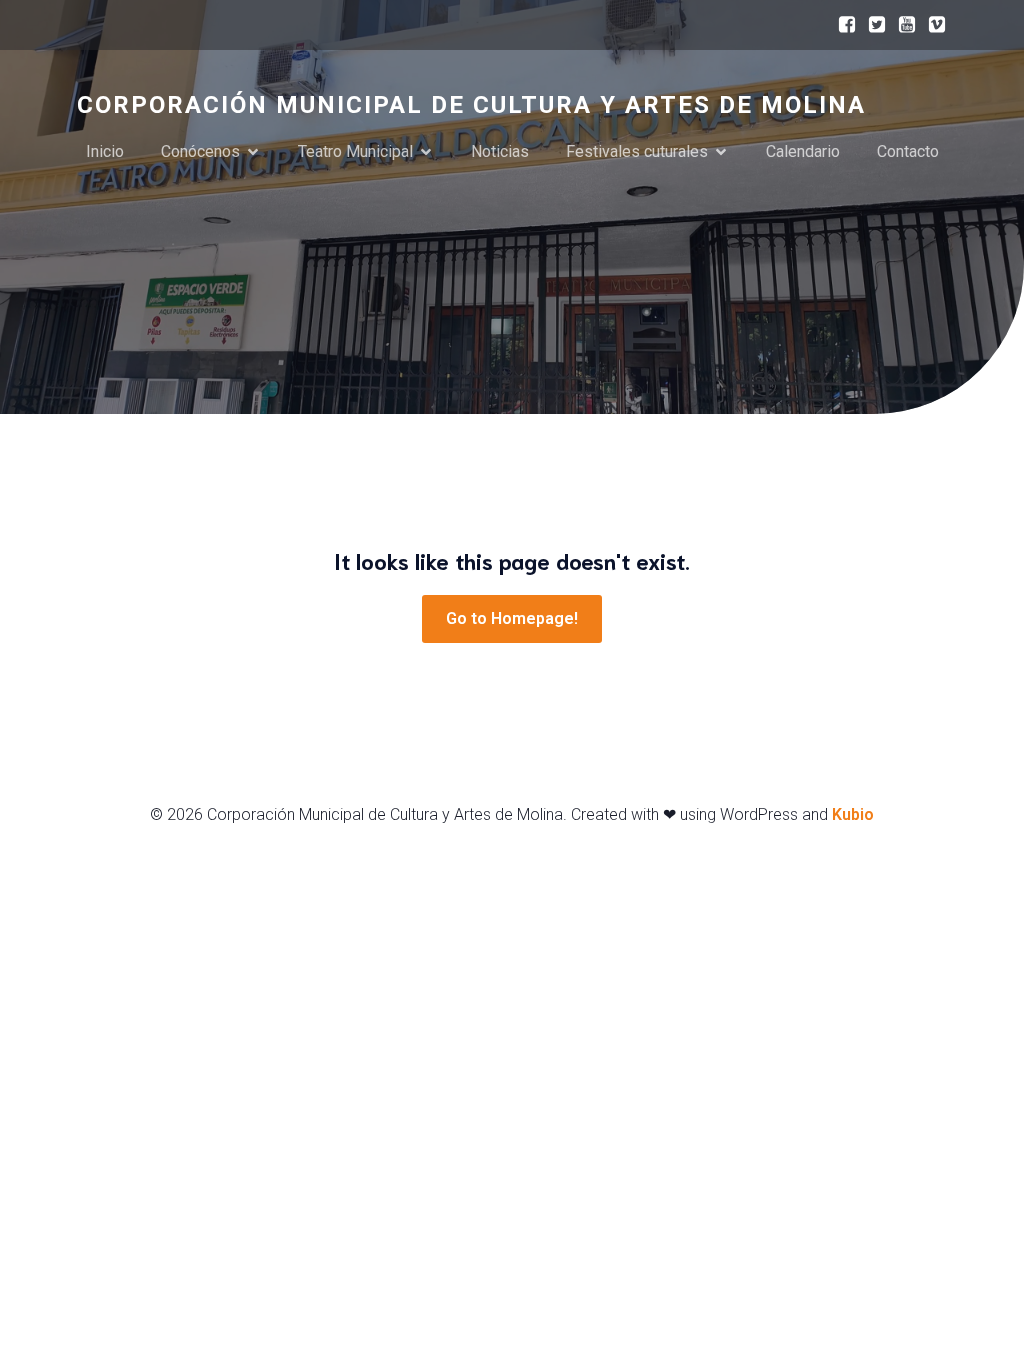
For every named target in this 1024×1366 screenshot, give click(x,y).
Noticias (500, 151)
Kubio (853, 814)
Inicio (105, 151)
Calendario (803, 151)
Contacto (908, 151)
